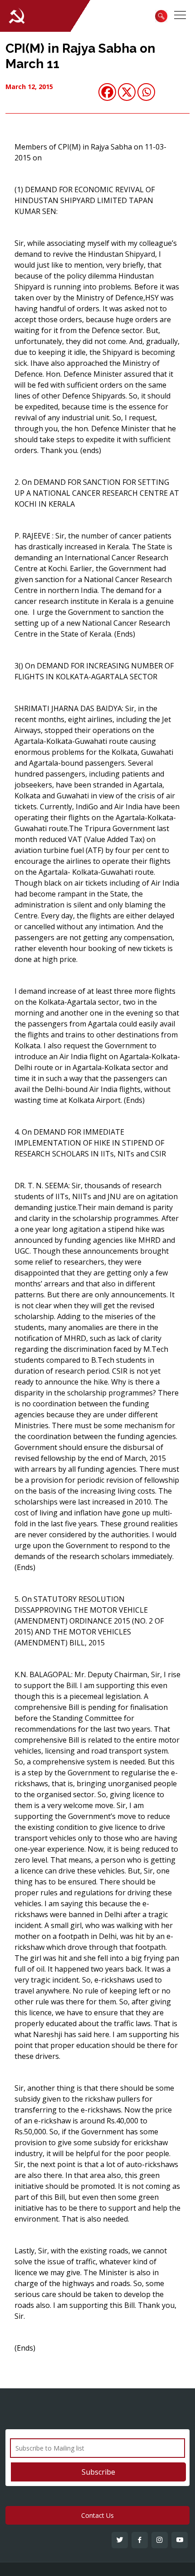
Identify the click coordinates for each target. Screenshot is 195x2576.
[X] (127, 92)
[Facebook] (107, 92)
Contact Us (97, 2515)
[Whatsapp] (146, 92)
